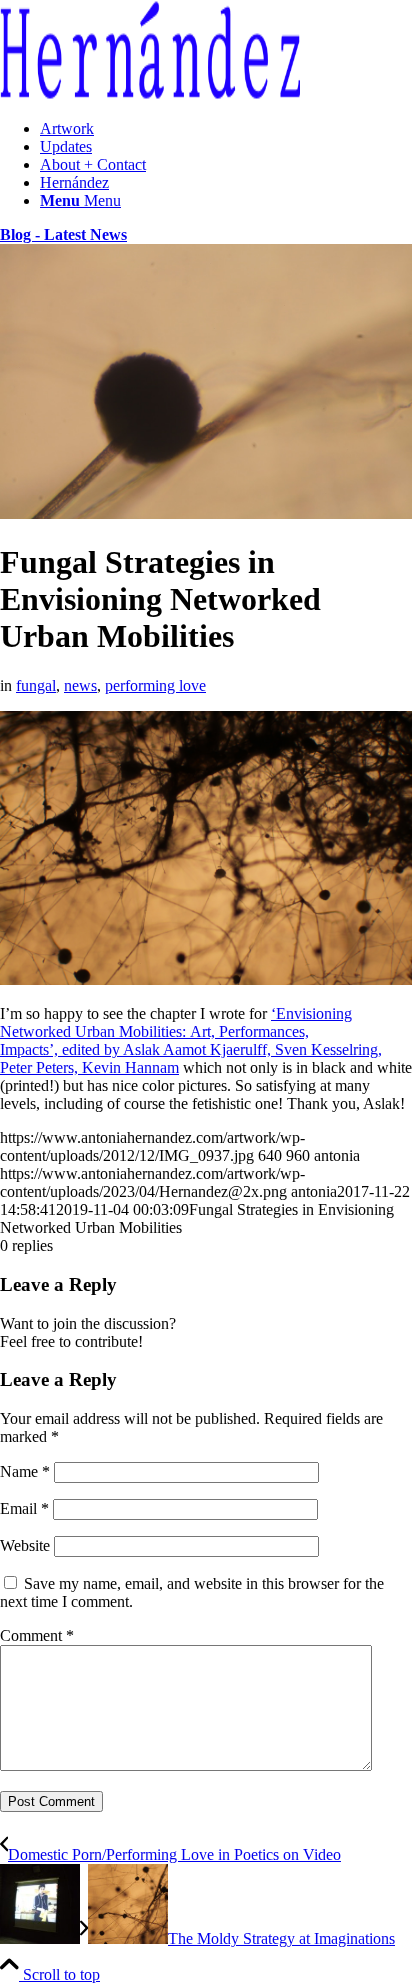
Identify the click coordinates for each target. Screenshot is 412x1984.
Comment (37, 1635)
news (80, 685)
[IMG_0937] (206, 513)
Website (25, 1545)
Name (25, 1471)
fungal (36, 685)
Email (24, 1508)
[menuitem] (226, 129)
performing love (155, 685)
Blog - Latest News (63, 234)
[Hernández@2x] (150, 94)
